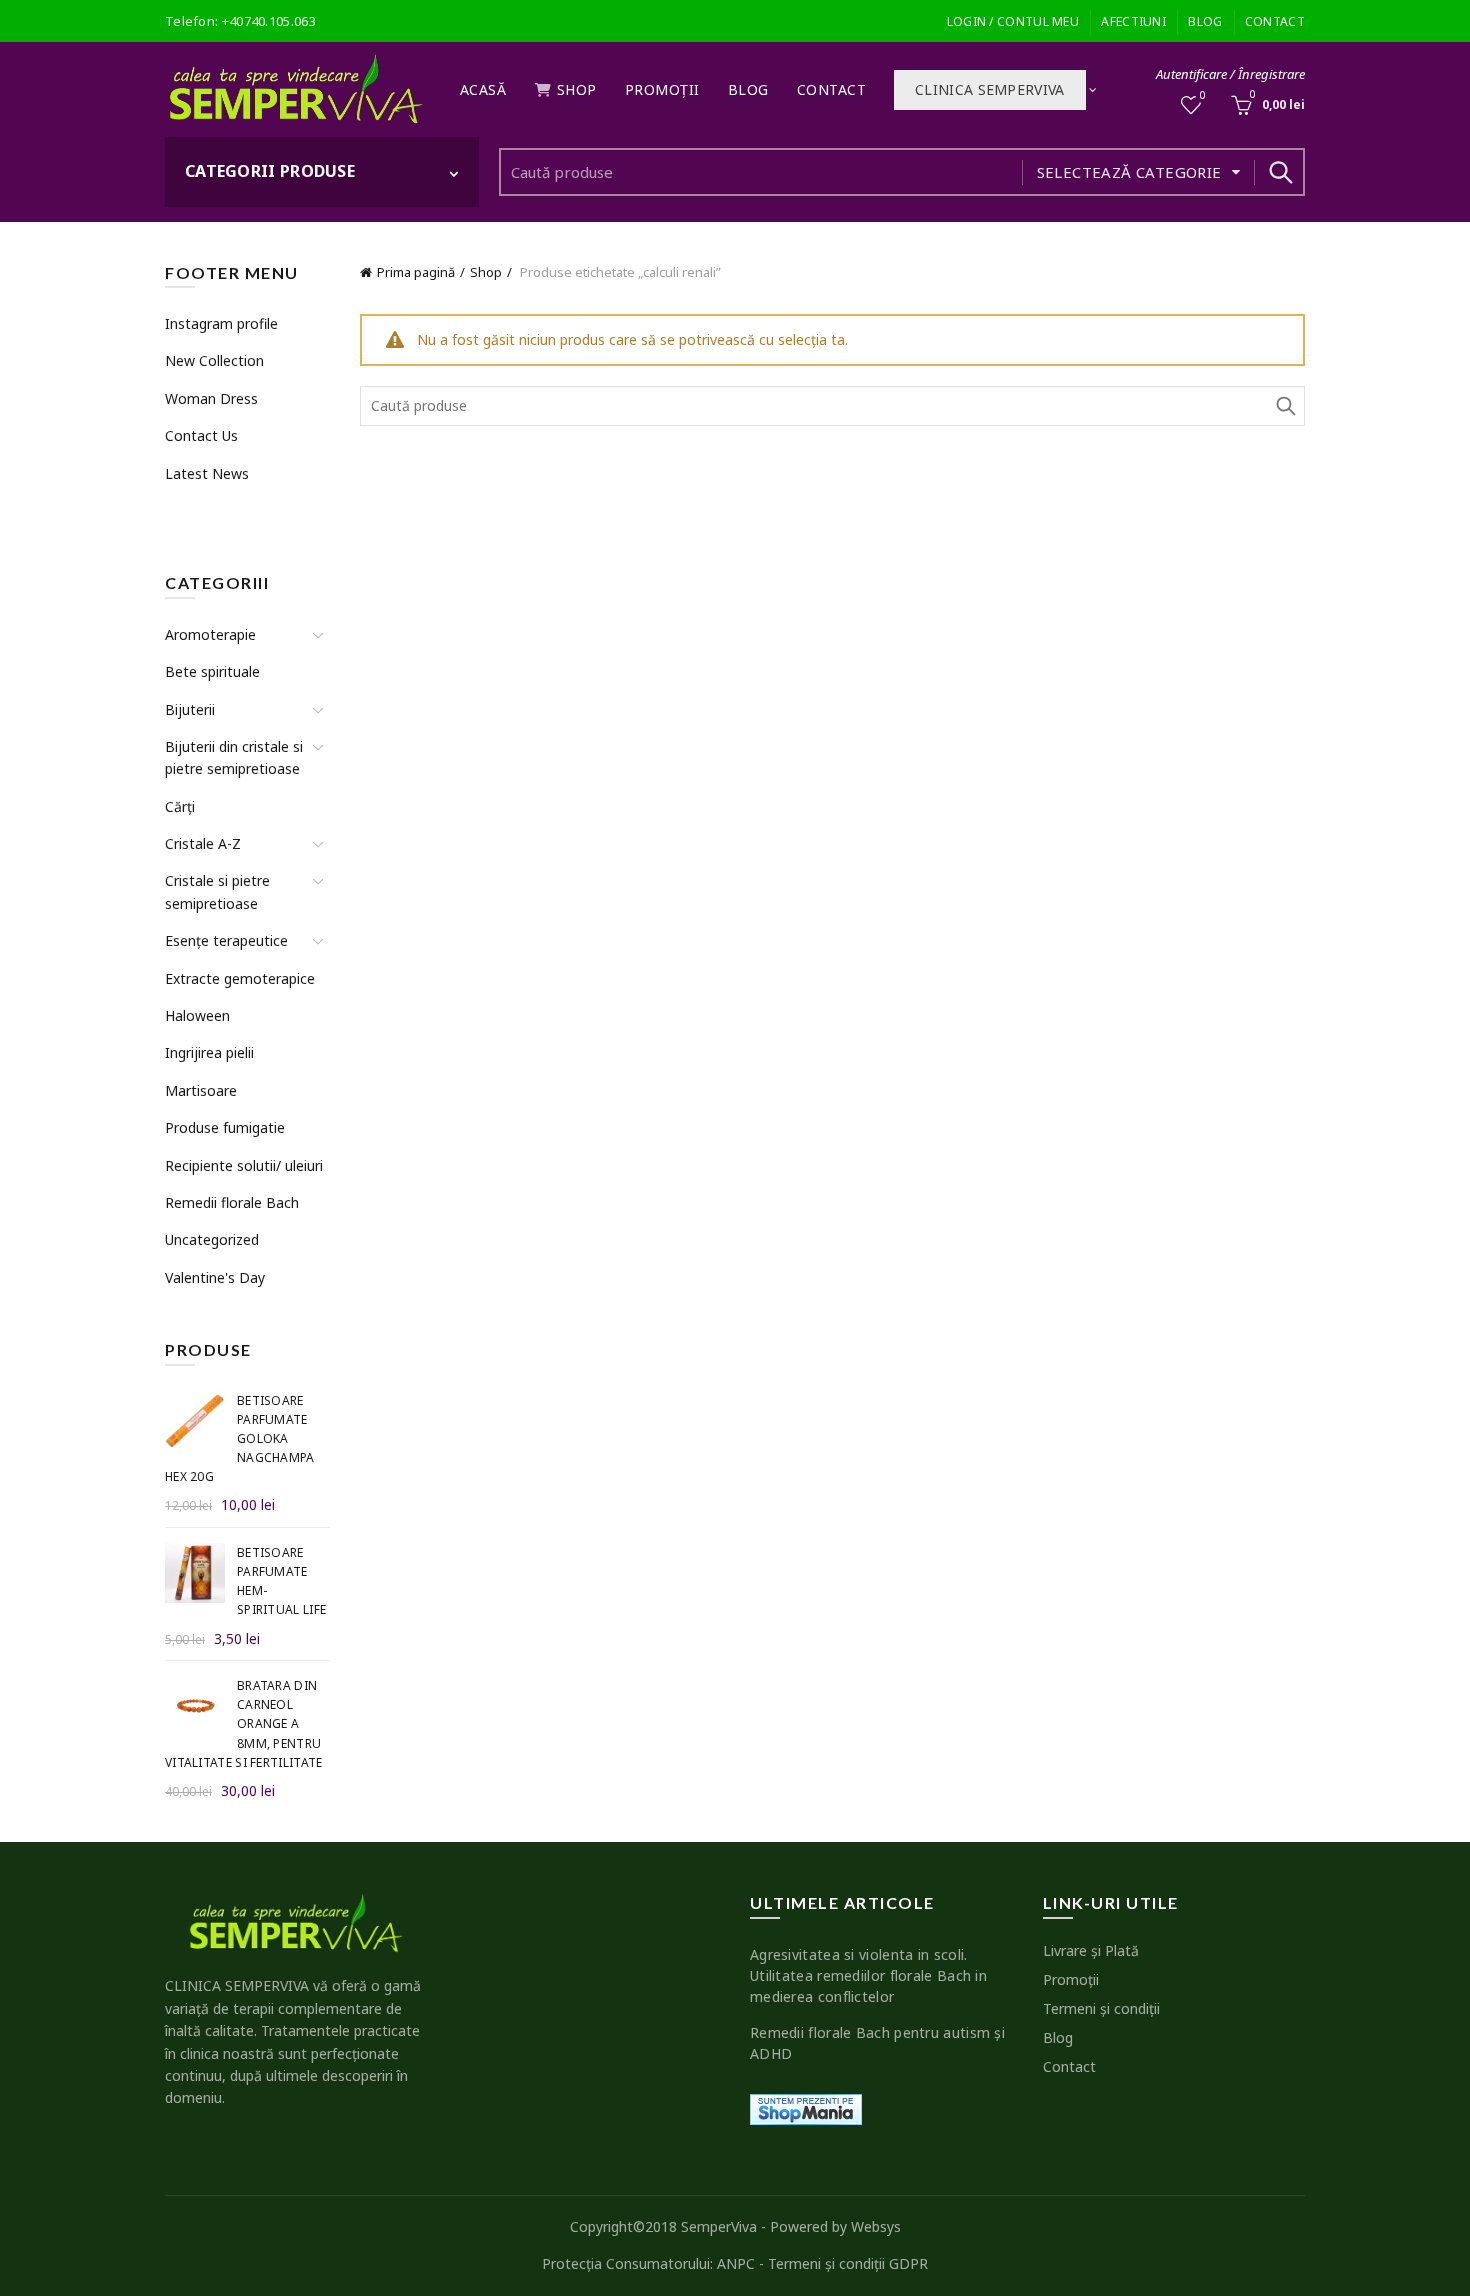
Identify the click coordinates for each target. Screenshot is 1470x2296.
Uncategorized (212, 1239)
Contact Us (201, 435)
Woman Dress (211, 398)
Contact (1275, 21)
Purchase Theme (216, 510)
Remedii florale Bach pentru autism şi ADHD (877, 2043)
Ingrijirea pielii (209, 1052)
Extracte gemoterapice (240, 978)
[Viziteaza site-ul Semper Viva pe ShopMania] (806, 2107)
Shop (577, 89)
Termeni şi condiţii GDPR (848, 2263)
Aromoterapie (210, 634)
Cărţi (180, 806)
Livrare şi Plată (1091, 1950)
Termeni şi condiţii (1101, 2008)
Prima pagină (416, 272)
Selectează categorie (1129, 172)
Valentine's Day (215, 1277)
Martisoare (201, 1090)
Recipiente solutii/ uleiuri (244, 1165)
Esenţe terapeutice (226, 940)
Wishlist (1203, 96)
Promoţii (662, 89)
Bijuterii (190, 709)
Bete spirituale (212, 671)
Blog (1205, 21)
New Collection (214, 360)
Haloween (197, 1015)
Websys (876, 2226)
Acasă (483, 89)
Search (1280, 172)
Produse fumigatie (225, 1127)
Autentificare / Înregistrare (1230, 74)
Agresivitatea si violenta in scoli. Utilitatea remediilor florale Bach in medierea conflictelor (868, 1975)
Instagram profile (221, 323)
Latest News (207, 473)
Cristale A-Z (203, 843)
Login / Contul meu (1013, 21)
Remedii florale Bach (232, 1202)
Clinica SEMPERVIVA (989, 89)
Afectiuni (1133, 21)
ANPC (736, 2263)
